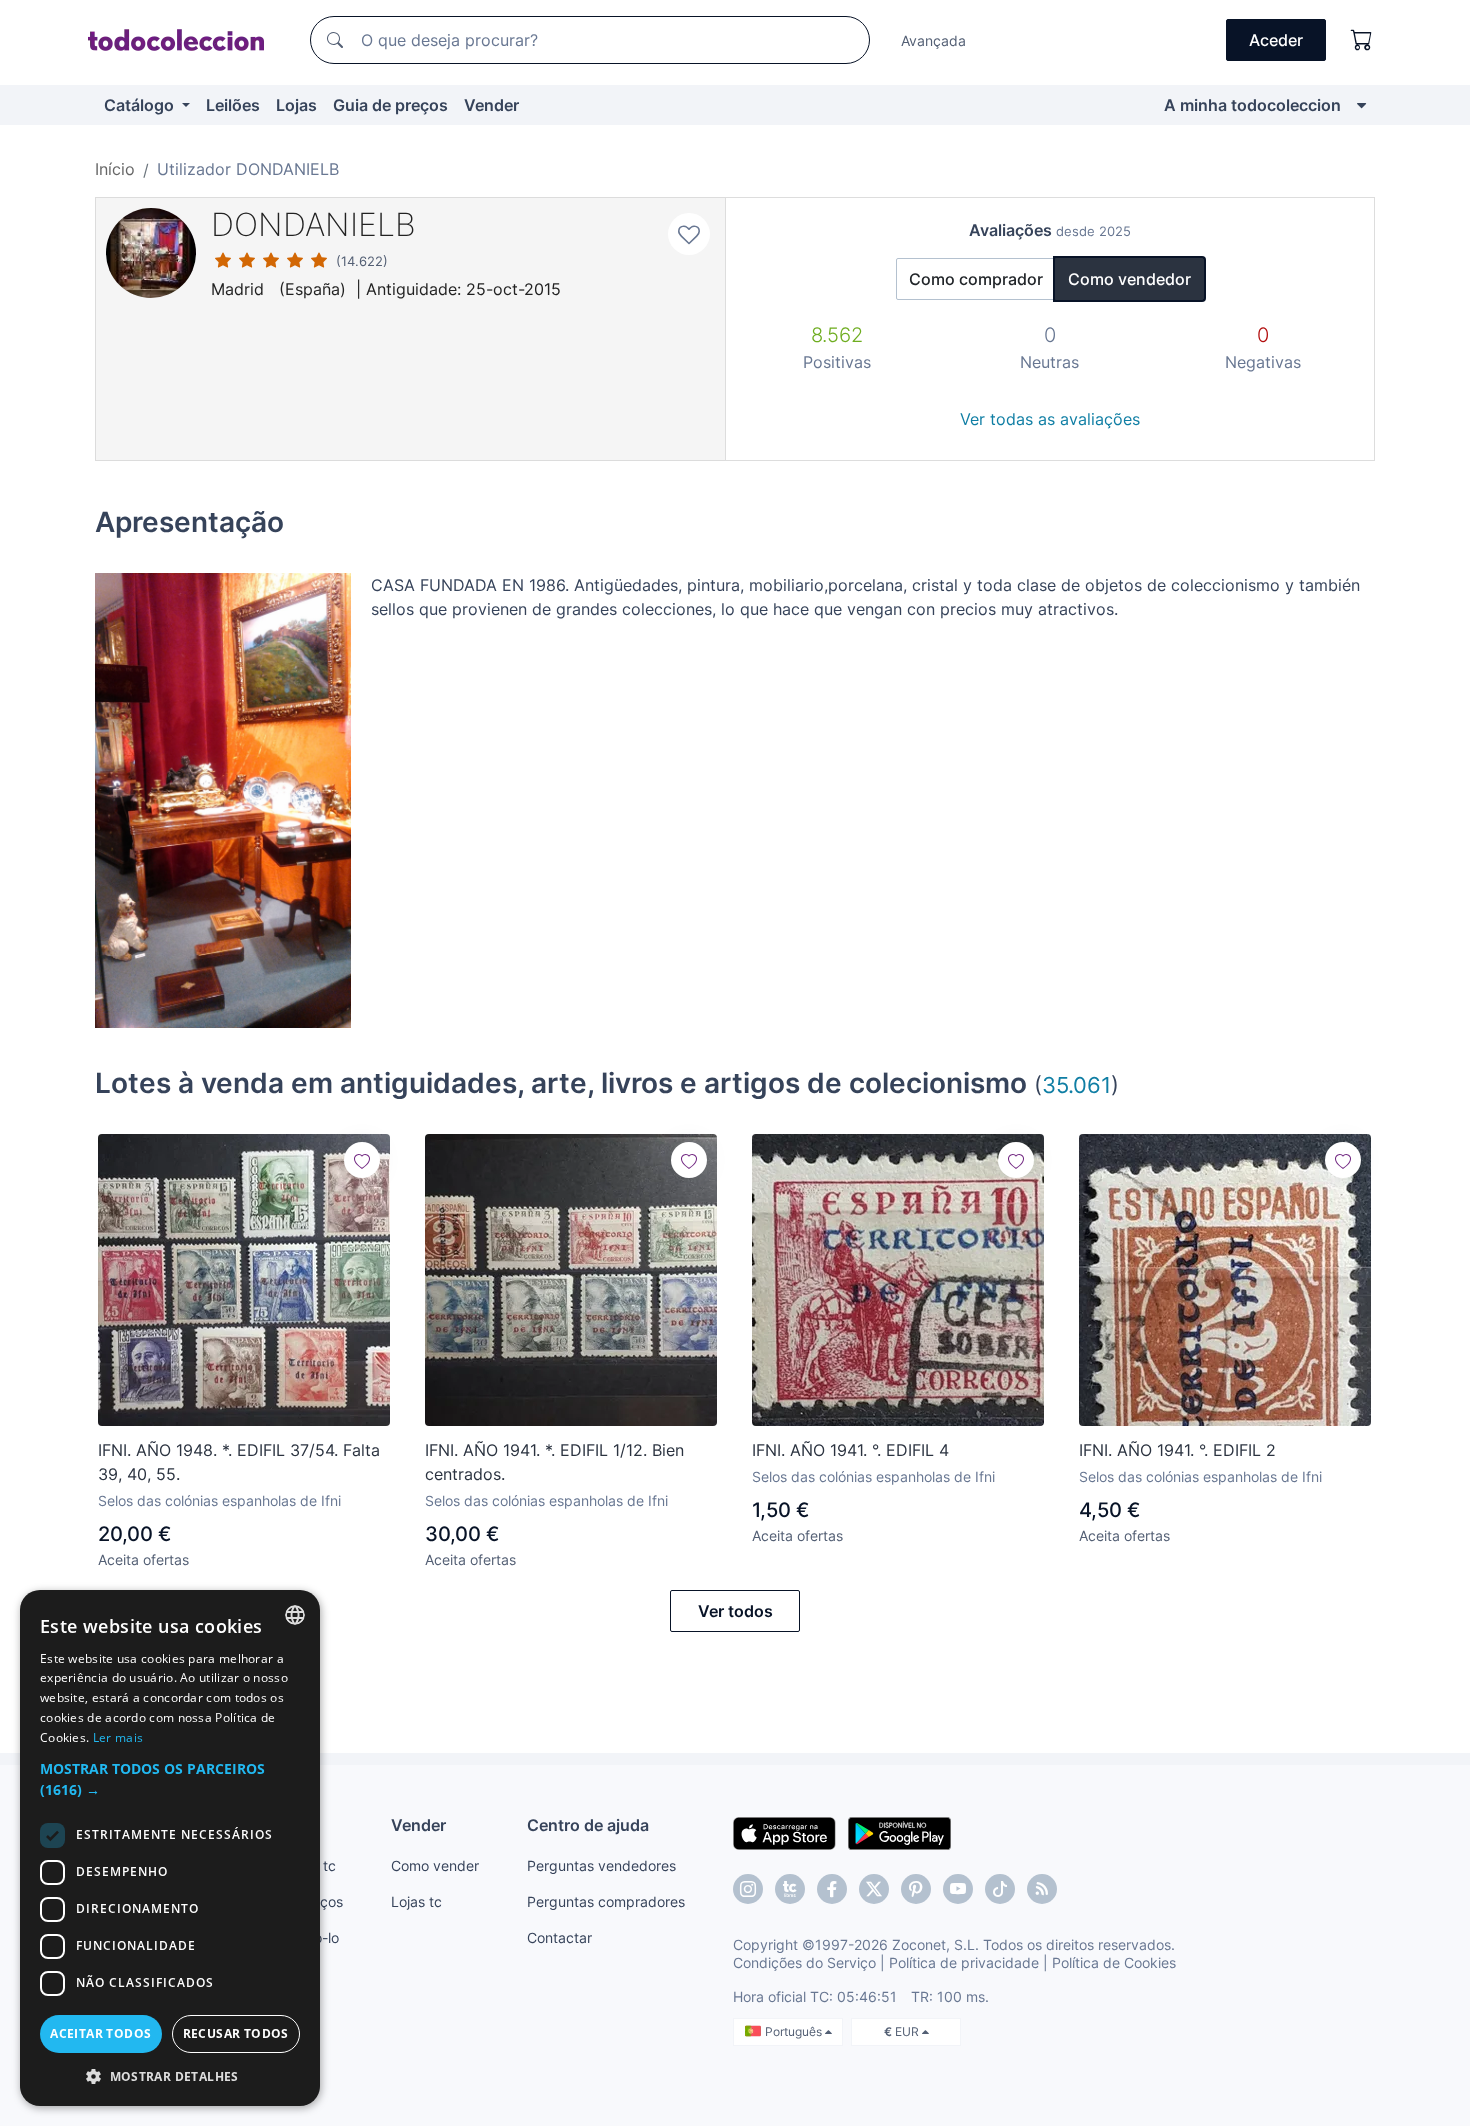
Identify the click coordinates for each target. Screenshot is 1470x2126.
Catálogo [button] (141, 105)
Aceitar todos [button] (100, 2033)
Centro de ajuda (588, 1825)
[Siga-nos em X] (874, 1889)
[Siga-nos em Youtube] (958, 1889)
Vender (491, 105)
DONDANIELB (313, 224)
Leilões (233, 105)
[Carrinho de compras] (1362, 40)
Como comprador (976, 279)
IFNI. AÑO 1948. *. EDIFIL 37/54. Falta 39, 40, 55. (239, 1462)
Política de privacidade (964, 1962)
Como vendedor (1129, 279)
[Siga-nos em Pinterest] (916, 1889)
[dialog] (170, 1848)
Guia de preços (390, 105)
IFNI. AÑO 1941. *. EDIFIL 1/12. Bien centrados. (554, 1462)
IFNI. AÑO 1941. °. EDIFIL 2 (1177, 1450)
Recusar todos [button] (236, 2033)
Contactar (559, 1937)
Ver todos (735, 1611)
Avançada (933, 40)
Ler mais (118, 1737)
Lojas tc (416, 1901)
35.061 (1076, 1084)
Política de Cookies (1114, 1962)
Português (795, 2031)
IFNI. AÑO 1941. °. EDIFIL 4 (850, 1450)
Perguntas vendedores (601, 1865)
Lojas (296, 105)
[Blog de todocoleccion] (1042, 1889)
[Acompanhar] (362, 1160)
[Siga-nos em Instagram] (748, 1889)
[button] (170, 1779)
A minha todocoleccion (1252, 105)
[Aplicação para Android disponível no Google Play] (899, 1832)
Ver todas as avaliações (1050, 419)
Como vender (435, 1865)
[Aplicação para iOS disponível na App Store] (784, 1832)
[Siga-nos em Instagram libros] (790, 1889)
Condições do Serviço (804, 1962)
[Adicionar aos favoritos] (689, 234)
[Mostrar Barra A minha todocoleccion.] (1361, 105)
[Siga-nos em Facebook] (832, 1889)
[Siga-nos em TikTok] (1000, 1889)
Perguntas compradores (606, 1901)
